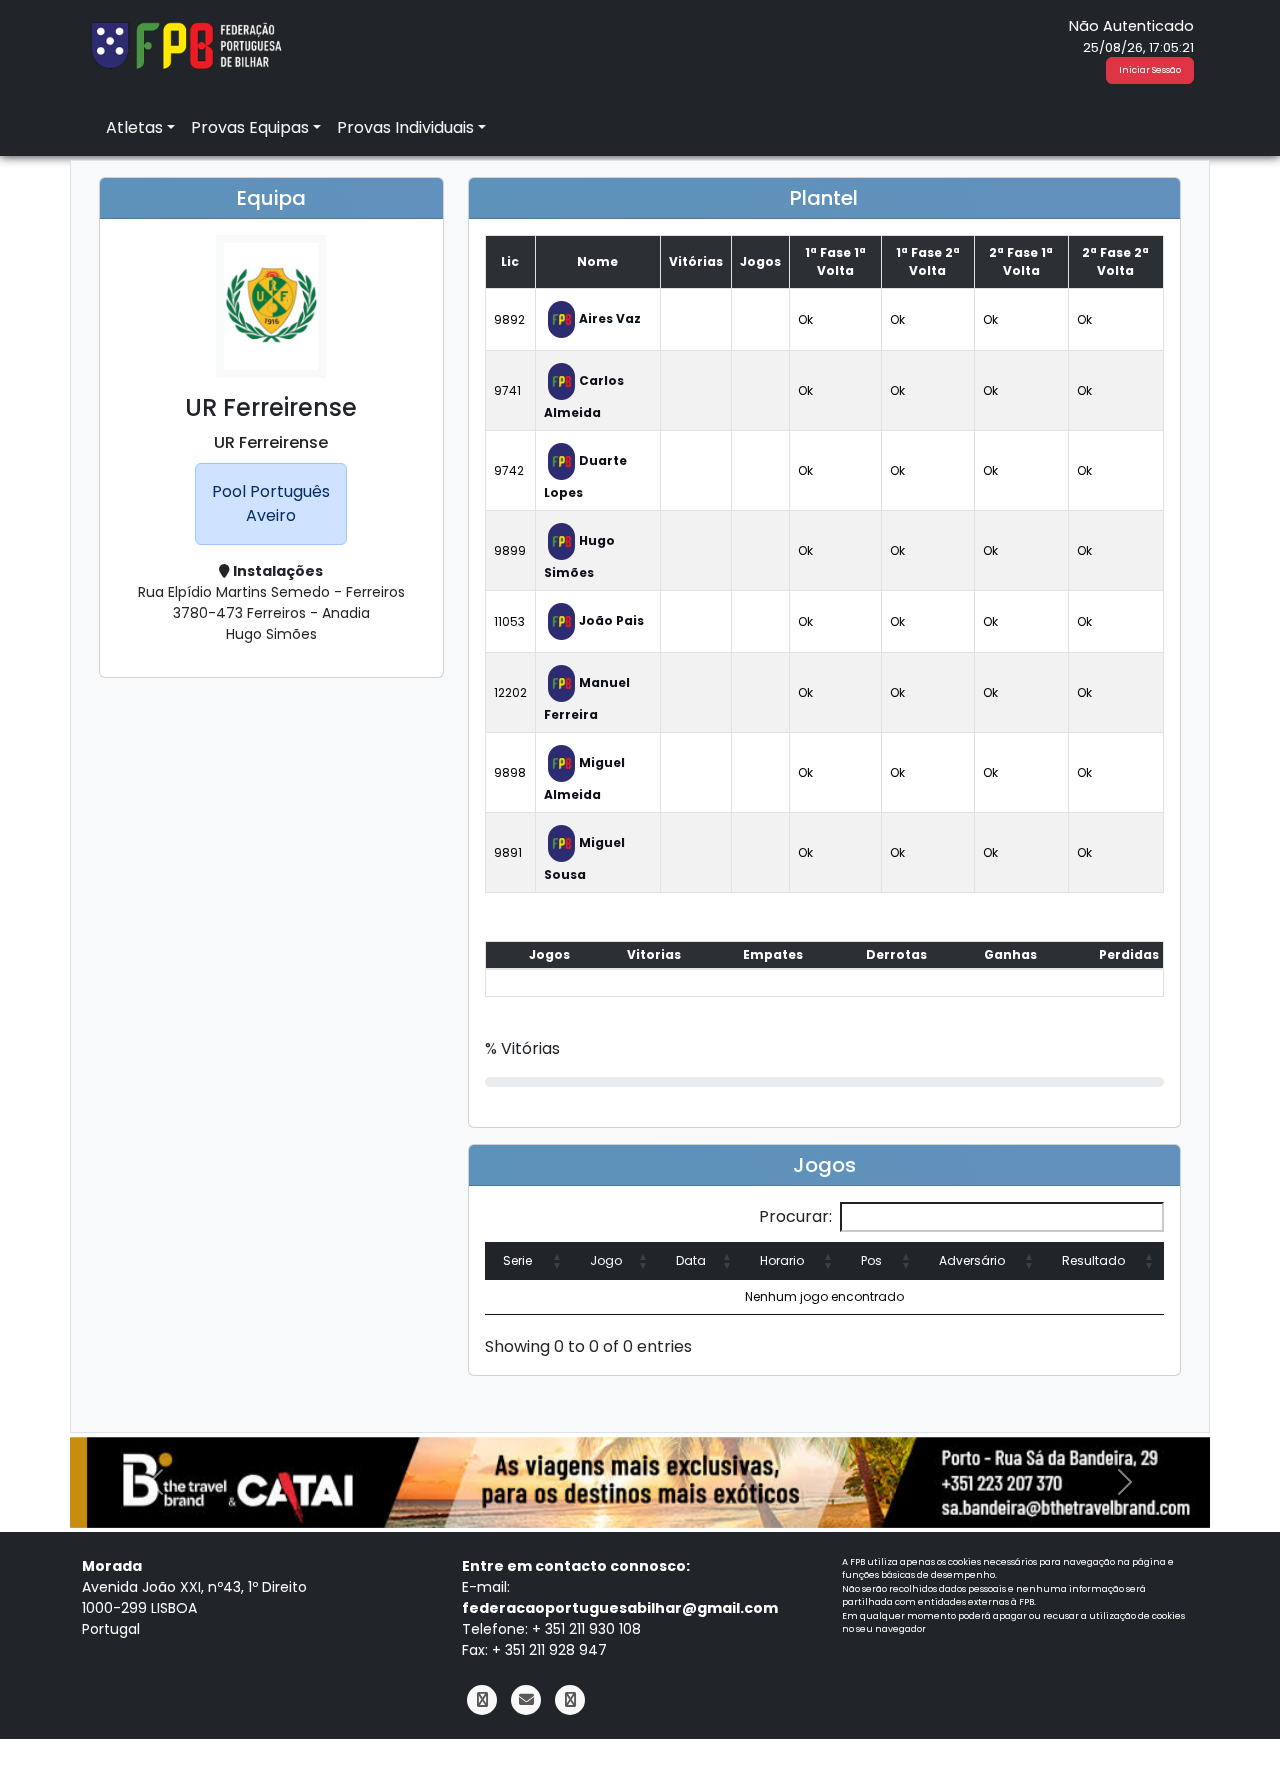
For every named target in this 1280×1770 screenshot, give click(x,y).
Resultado (1093, 1260)
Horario (782, 1260)
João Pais (611, 620)
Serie (517, 1260)
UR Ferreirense (271, 442)
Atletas (134, 127)
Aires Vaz (610, 318)
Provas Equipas (250, 127)
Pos (871, 1260)
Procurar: (795, 1216)
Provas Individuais (405, 127)
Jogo (606, 1260)
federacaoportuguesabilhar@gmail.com (620, 1608)
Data (691, 1260)
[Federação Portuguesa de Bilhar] (186, 43)
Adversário (972, 1260)
